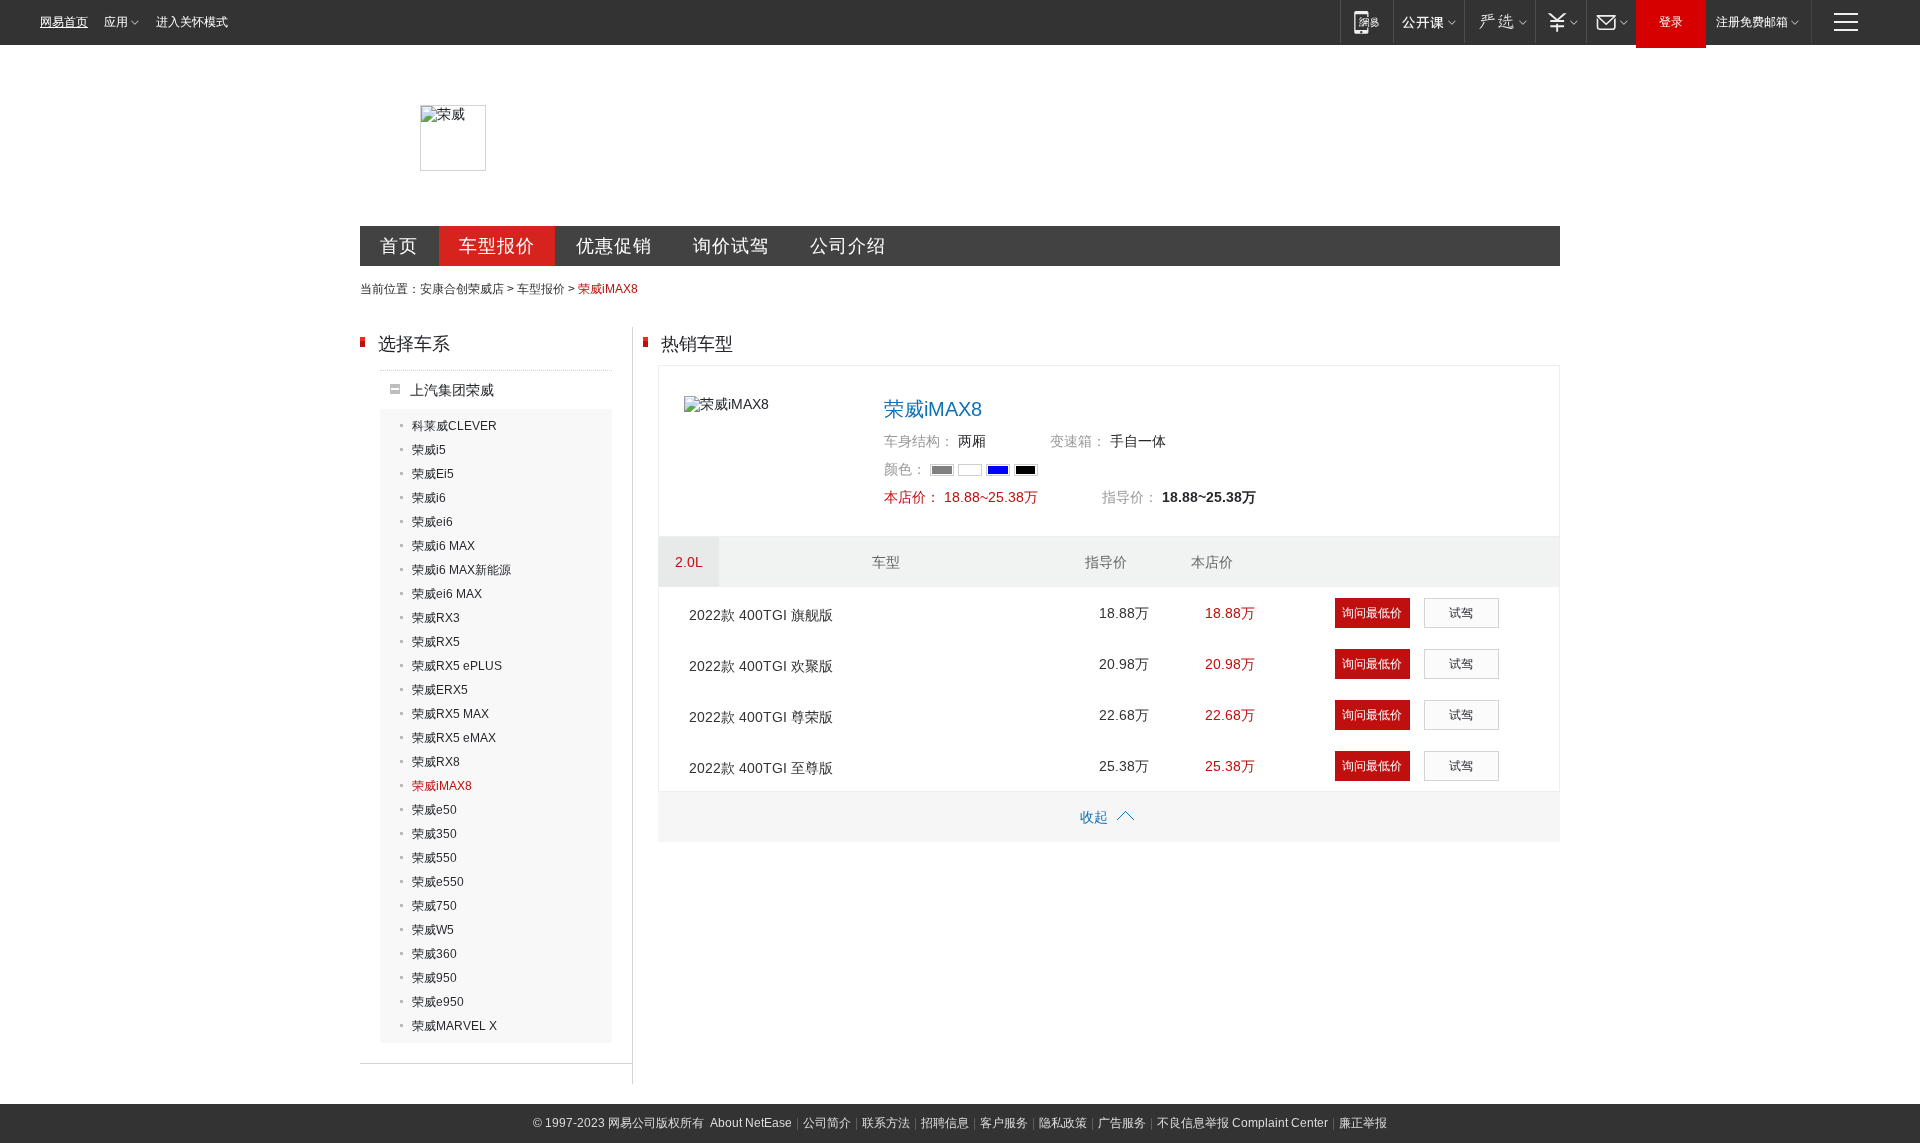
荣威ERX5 (440, 690)
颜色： (905, 469)
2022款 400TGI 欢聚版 (761, 666)
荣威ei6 (432, 522)
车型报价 (497, 246)
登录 (1671, 22)
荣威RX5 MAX (450, 714)
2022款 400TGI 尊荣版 (761, 717)
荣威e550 (438, 882)
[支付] (1560, 21)
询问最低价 (1372, 613)
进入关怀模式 (192, 22)
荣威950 (434, 978)
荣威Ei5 (433, 474)
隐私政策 (1063, 1123)
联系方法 (886, 1123)
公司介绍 (848, 246)
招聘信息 (945, 1123)
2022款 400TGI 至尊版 (761, 768)
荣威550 (434, 858)
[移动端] (1366, 21)
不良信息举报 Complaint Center (1242, 1123)
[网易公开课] (1428, 21)
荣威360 (434, 954)
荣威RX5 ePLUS (457, 666)
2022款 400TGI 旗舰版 (761, 615)
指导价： (1130, 497)
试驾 (1461, 613)
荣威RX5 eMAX (454, 738)
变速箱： (1078, 441)
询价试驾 (731, 246)
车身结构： (919, 441)
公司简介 (827, 1123)
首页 (399, 246)
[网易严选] (1499, 21)
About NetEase (751, 1123)
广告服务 (1122, 1123)
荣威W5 (433, 930)
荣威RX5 (436, 642)
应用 (116, 22)
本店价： (912, 497)
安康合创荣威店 (462, 289)
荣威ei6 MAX (447, 594)
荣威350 (434, 834)
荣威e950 (438, 1002)
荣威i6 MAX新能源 (461, 570)
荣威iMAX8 (442, 786)
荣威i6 (429, 498)
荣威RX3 (436, 618)
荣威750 (434, 906)
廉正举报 (1363, 1123)
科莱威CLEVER (454, 426)
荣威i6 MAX (443, 546)
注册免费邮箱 (1752, 22)
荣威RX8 (436, 762)
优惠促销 (614, 246)
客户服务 (1004, 1123)
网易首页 (64, 22)
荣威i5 (429, 450)
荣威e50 (434, 810)
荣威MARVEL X (454, 1026)
